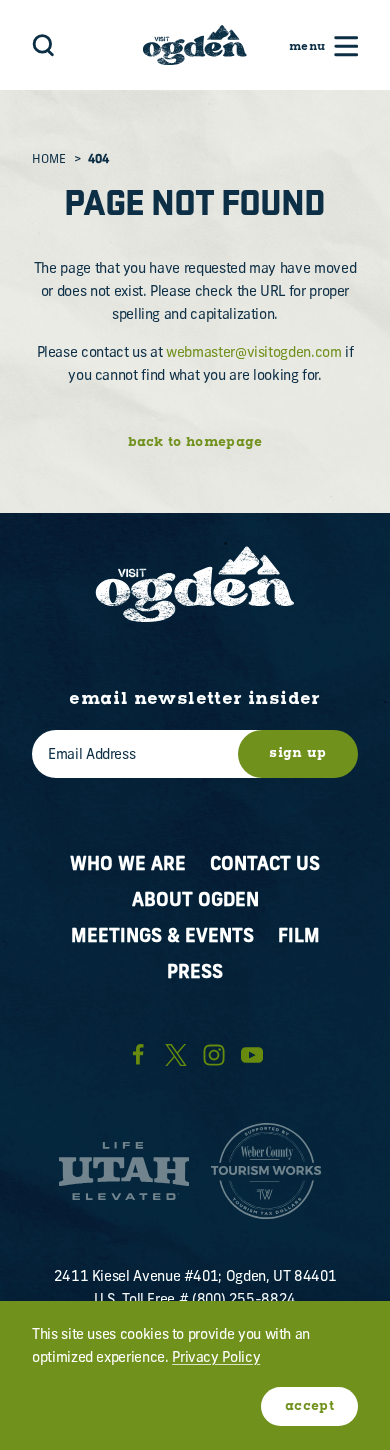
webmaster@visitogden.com (254, 353)
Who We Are (128, 865)
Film (299, 937)
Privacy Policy (216, 1358)
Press (195, 973)
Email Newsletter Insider (195, 699)
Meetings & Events (162, 937)
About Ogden (195, 901)
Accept (309, 1406)
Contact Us (265, 865)
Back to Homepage (195, 442)
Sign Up (297, 753)
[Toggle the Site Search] (43, 44)
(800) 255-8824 (244, 1300)
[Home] (195, 45)
